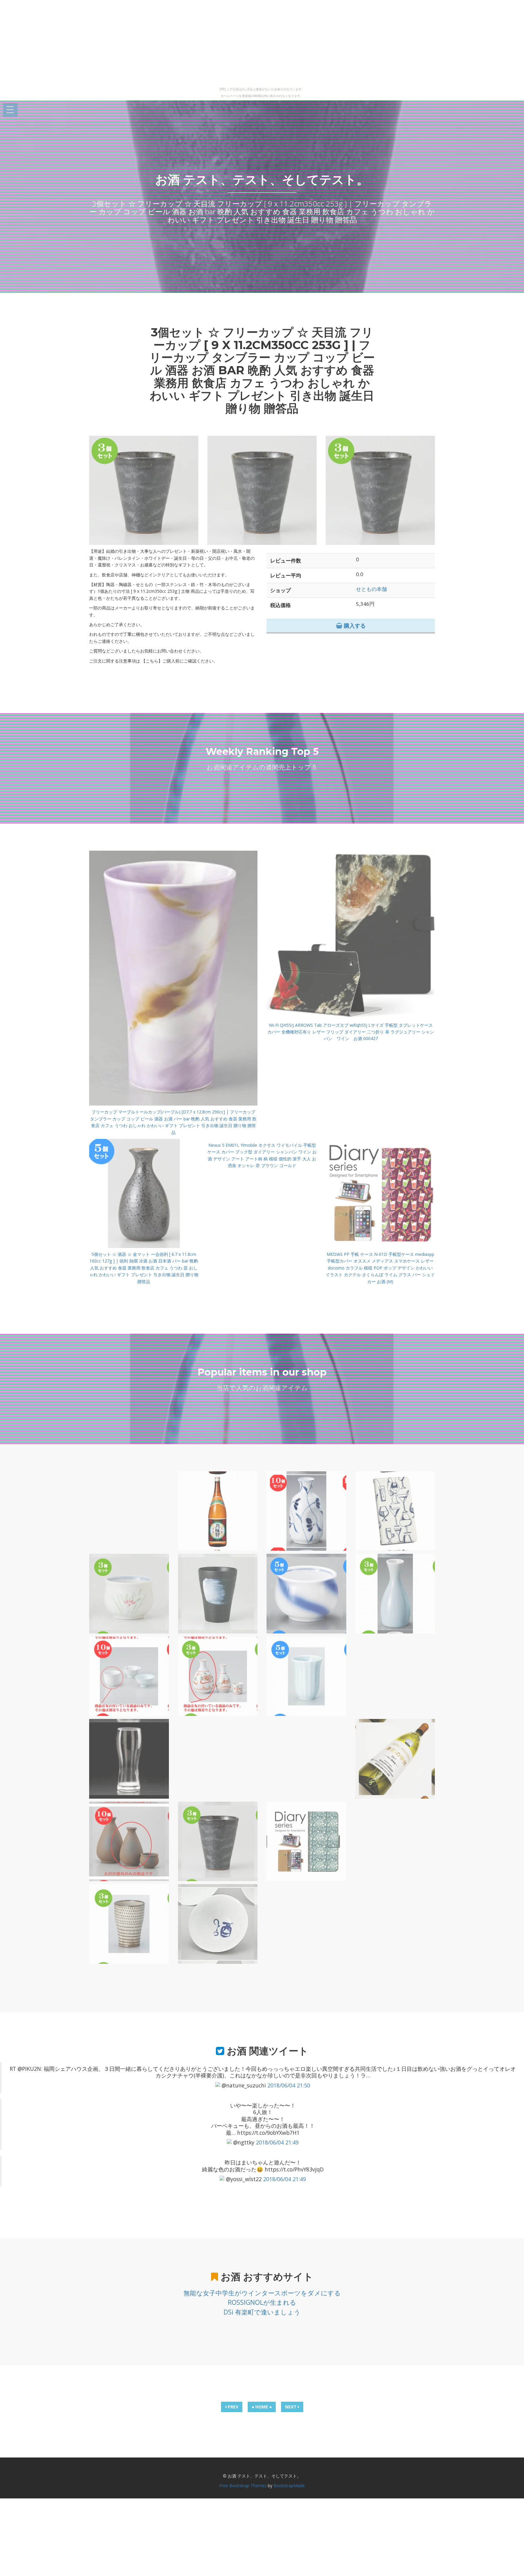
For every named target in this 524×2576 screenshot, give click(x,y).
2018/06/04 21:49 (277, 2142)
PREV (232, 2407)
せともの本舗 (371, 589)
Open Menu (10, 110)
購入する (354, 626)
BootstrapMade (289, 2486)
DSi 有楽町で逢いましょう (262, 2312)
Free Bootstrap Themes (243, 2486)
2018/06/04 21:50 (289, 2085)
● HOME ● (262, 2407)
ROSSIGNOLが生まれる (262, 2302)
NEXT (291, 2407)
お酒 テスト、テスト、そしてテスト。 (262, 180)
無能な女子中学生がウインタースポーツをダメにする (262, 2293)
